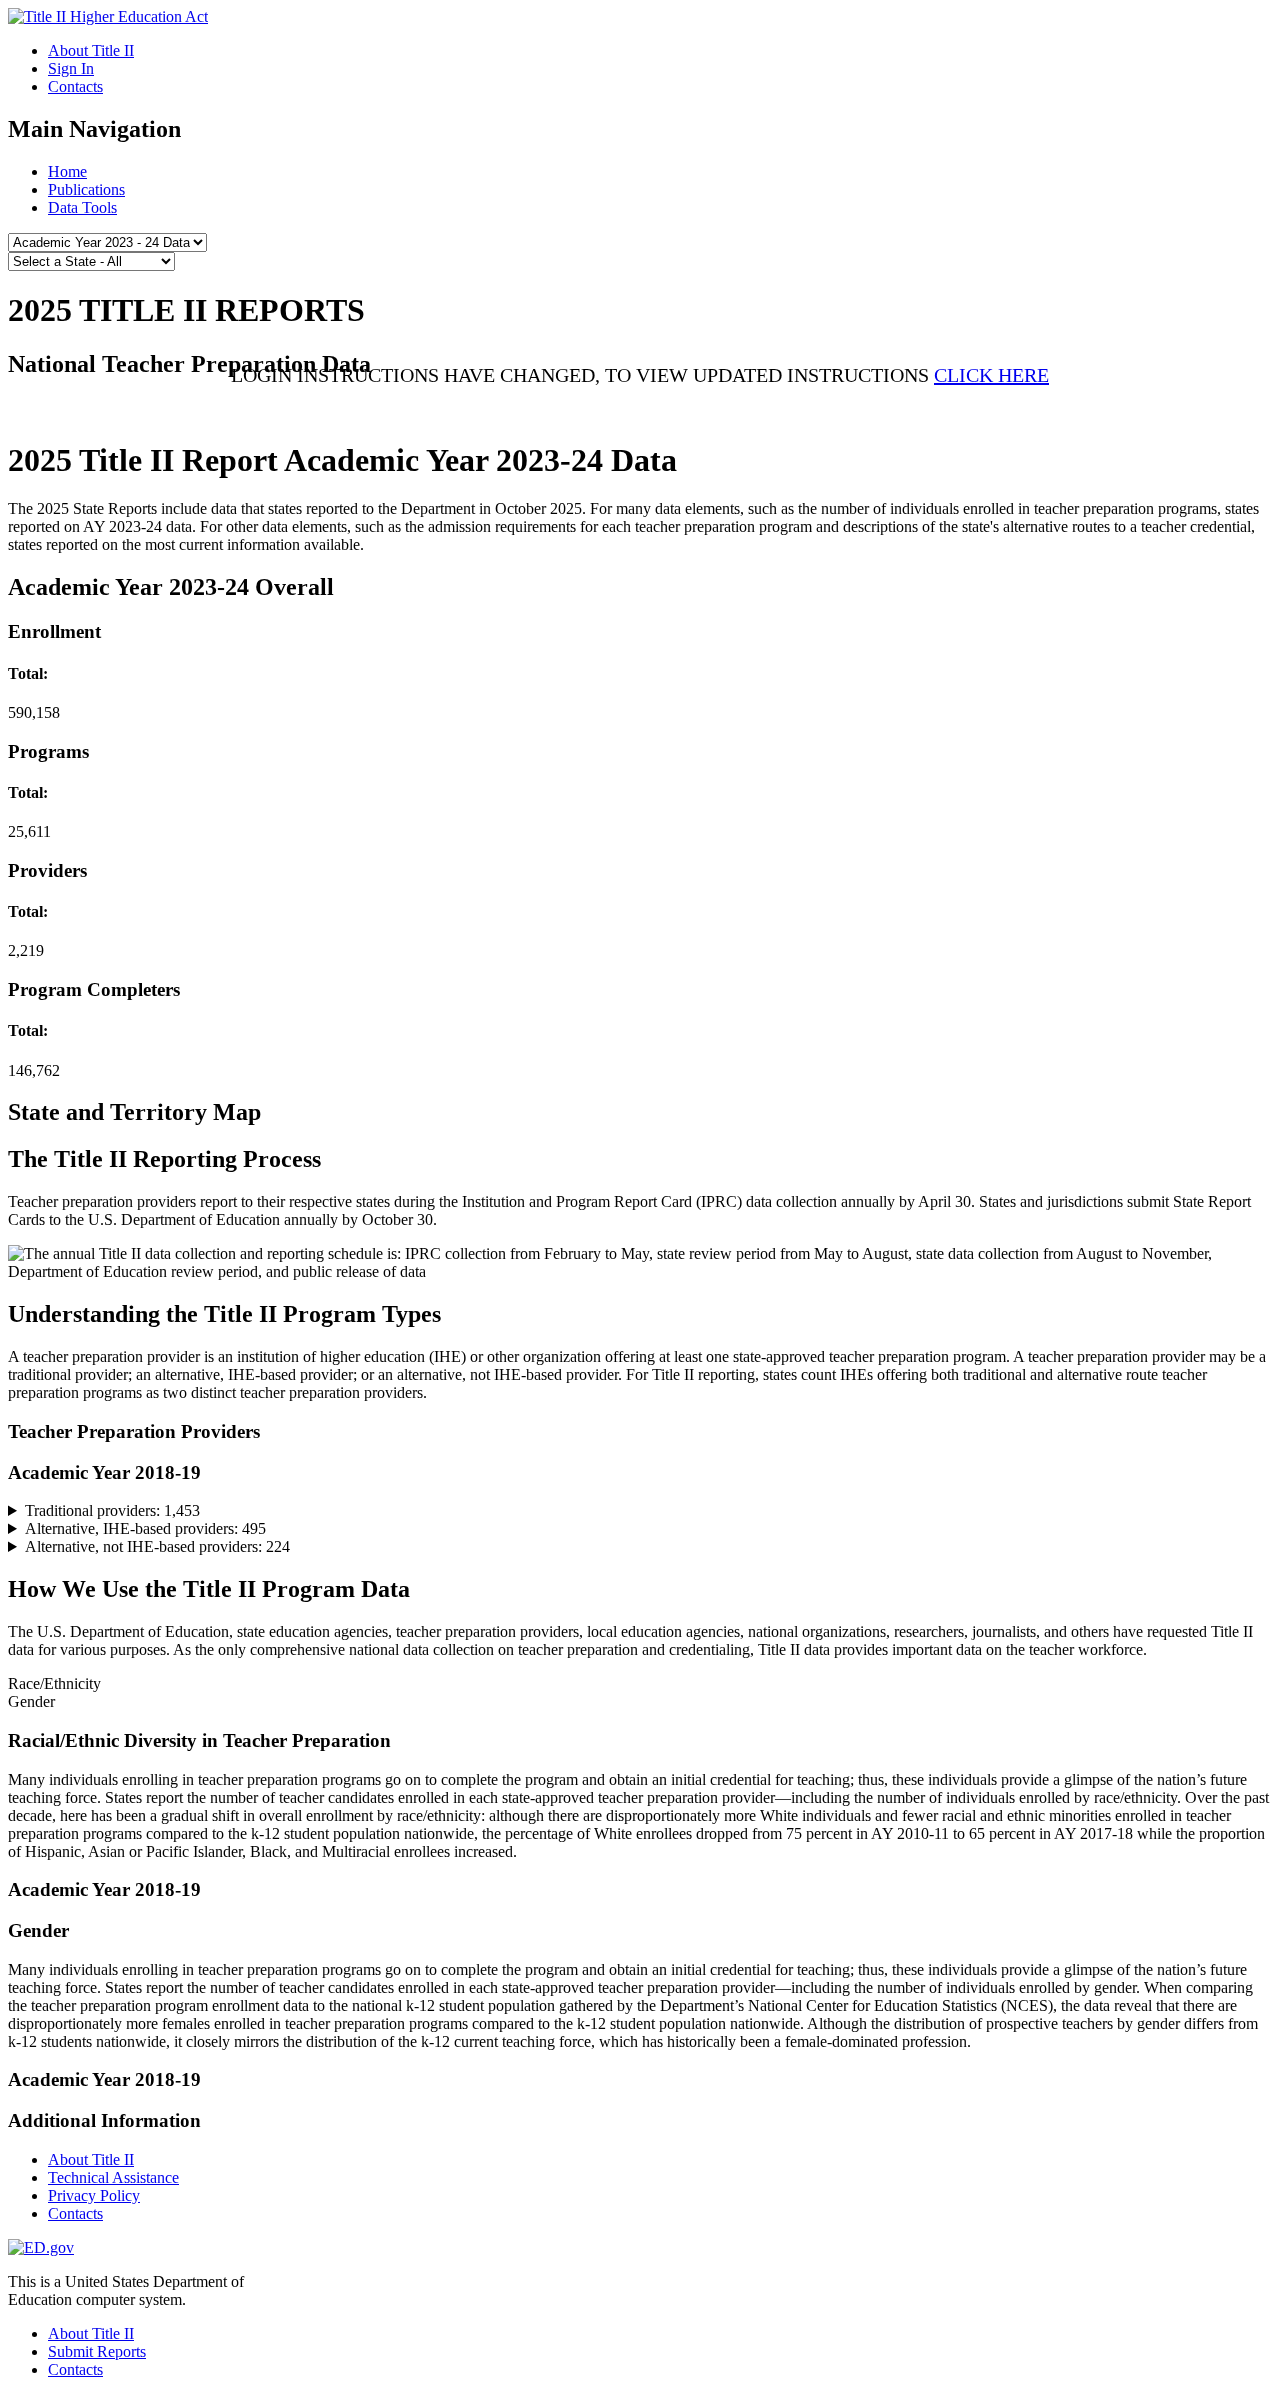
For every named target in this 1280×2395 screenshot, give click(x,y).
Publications (86, 189)
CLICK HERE (991, 375)
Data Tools (82, 207)
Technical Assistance (113, 2177)
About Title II (91, 50)
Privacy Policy (94, 2195)
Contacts (75, 86)
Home (67, 171)
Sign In (71, 68)
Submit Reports (97, 2351)
